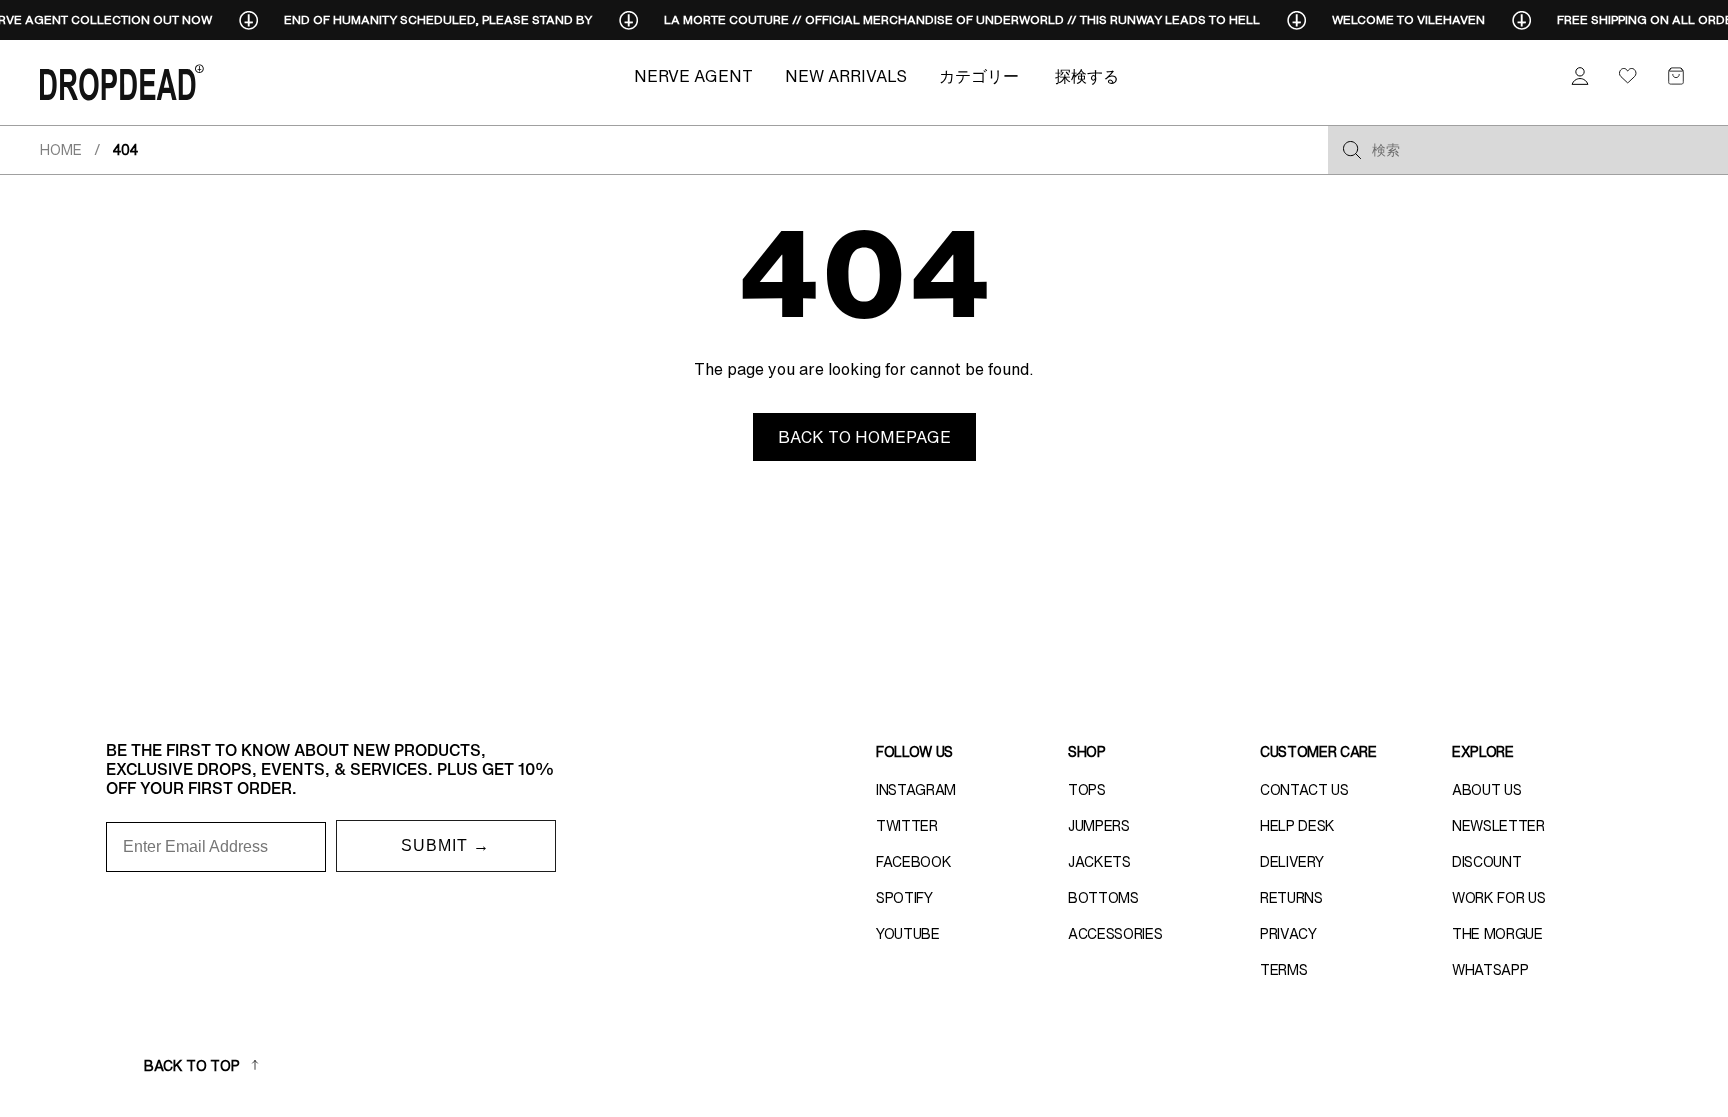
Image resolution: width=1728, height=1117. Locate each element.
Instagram (916, 790)
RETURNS (1291, 898)
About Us (1486, 790)
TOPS (1087, 790)
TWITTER (907, 826)
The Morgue (1497, 934)
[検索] (1352, 150)
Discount (1486, 862)
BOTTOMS (1103, 898)
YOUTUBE (908, 934)
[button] (1676, 76)
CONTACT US (1304, 790)
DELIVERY (1291, 862)
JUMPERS (1099, 826)
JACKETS (1099, 862)
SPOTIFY (904, 898)
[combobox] (1544, 150)
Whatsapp (1490, 970)
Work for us (1498, 898)
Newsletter (1498, 826)
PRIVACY (1288, 934)
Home (61, 149)
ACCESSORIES (1115, 934)
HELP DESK (1297, 826)
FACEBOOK (913, 862)
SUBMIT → (445, 845)
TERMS (1283, 970)
